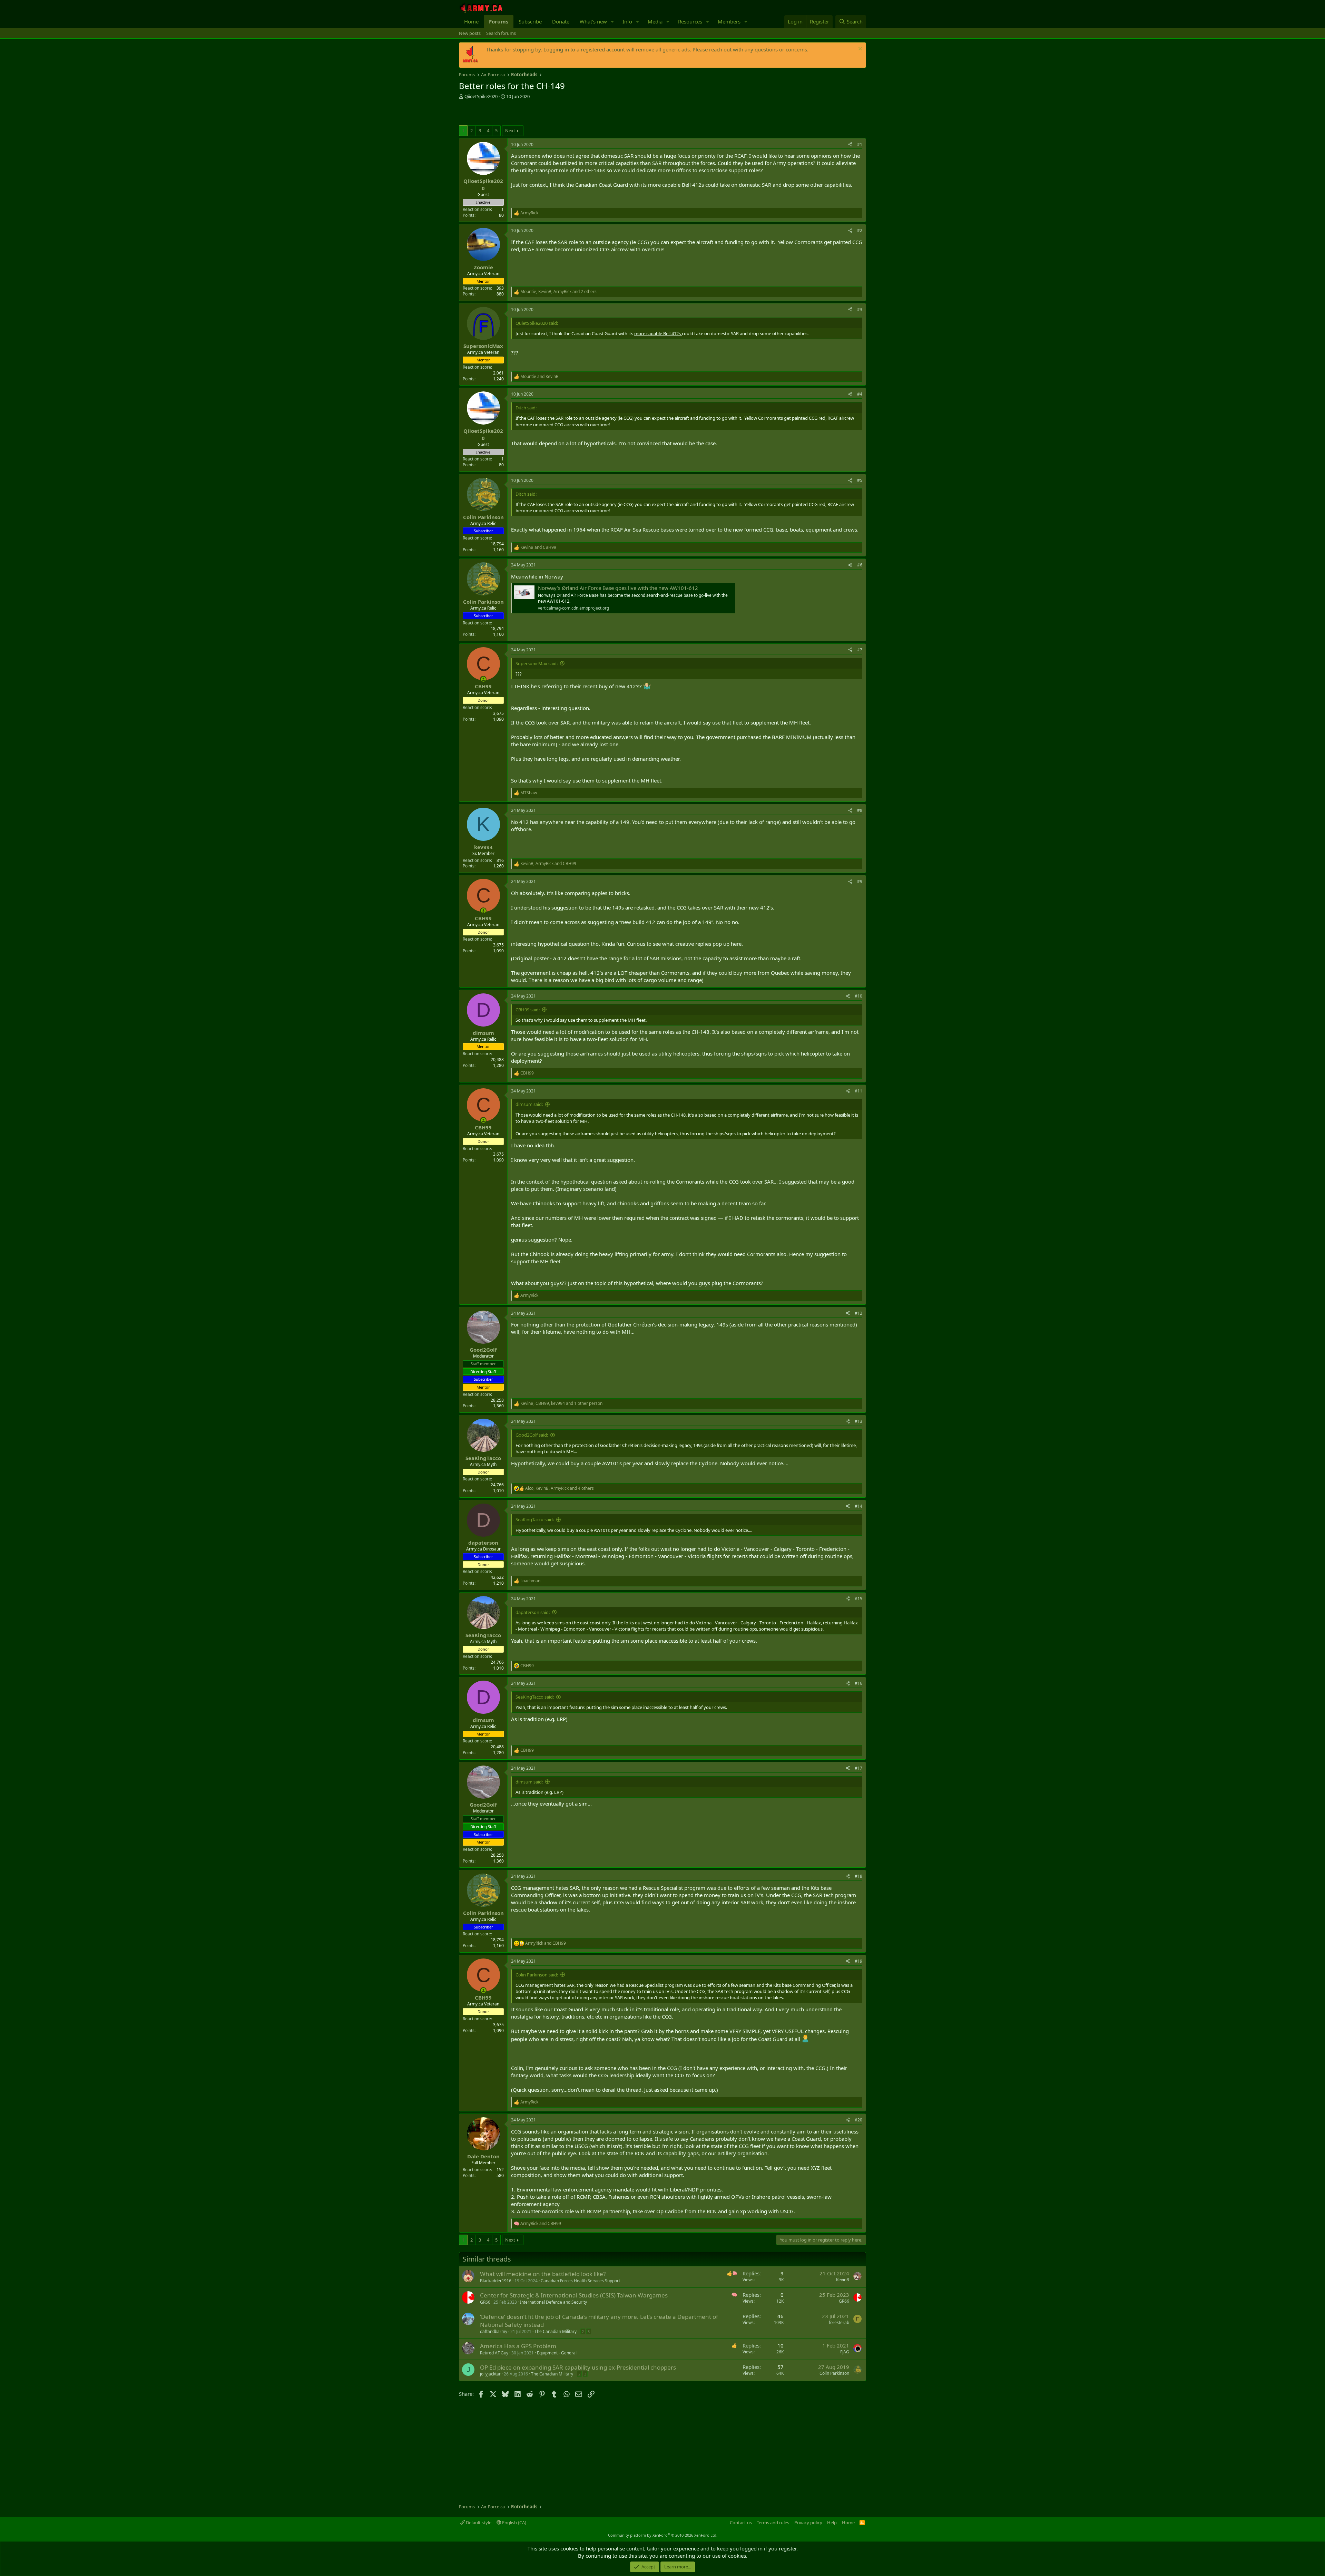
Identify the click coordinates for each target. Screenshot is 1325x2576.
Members (729, 21)
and (539, 377)
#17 (858, 1768)
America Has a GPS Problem (518, 2346)
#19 (858, 1961)
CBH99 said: (528, 1010)
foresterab (839, 2322)
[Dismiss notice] (859, 50)
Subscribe (530, 21)
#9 (860, 881)
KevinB (843, 2280)
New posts (470, 33)
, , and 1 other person (561, 1403)
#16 (858, 1683)
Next (510, 130)
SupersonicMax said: (537, 663)
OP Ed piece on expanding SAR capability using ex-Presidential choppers (578, 2367)
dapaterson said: (533, 1612)
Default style (478, 2522)
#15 (858, 1599)
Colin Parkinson (834, 2373)
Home (471, 21)
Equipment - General (557, 2353)
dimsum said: (529, 1104)
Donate (561, 21)
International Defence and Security (553, 2302)
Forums (499, 21)
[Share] (850, 145)
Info (627, 21)
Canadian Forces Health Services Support (580, 2281)
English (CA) (514, 2522)
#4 (860, 394)
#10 (858, 996)
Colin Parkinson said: (537, 1975)
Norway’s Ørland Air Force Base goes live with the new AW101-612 (618, 588)
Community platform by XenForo (663, 2535)
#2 (860, 230)
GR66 (485, 2302)
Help (832, 2522)
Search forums (501, 33)
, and (548, 864)
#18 (858, 1876)
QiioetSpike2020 (481, 96)
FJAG (845, 2352)
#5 (860, 480)
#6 (860, 565)
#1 (860, 144)
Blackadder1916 (496, 2281)
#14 (858, 1506)
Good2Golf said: (532, 1435)
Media (655, 21)
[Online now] (483, 679)
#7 (860, 650)
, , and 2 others (558, 292)
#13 (858, 1421)
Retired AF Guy (494, 2353)
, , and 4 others (560, 1488)
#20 (858, 2120)
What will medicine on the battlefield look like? (543, 2274)
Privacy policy (808, 2522)
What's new (593, 21)
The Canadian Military (556, 2331)
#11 (858, 1091)
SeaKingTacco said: (535, 1519)
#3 (860, 309)
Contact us (741, 2522)
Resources (690, 21)
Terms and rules (773, 2522)
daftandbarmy (494, 2331)
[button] (612, 22)
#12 (858, 1313)
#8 (860, 810)
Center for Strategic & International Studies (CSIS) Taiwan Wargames (574, 2295)
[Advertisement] (540, 113)
